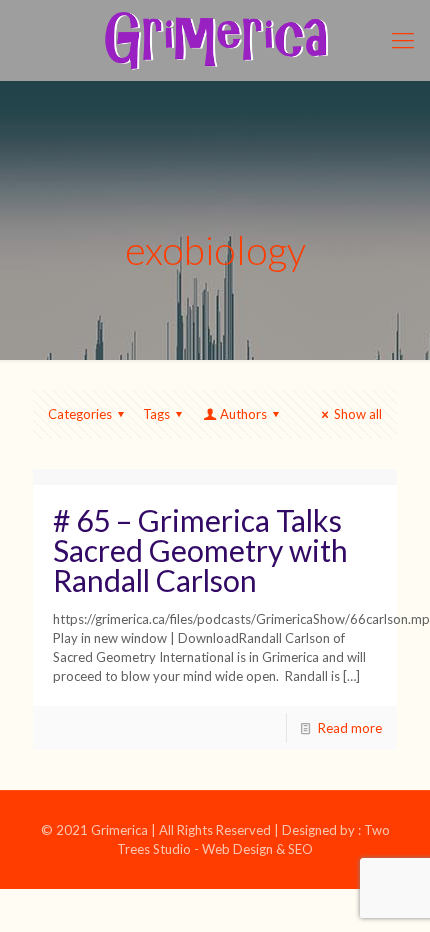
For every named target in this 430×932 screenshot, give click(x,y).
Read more (350, 728)
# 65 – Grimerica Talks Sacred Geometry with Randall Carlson (200, 550)
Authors (243, 414)
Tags (156, 414)
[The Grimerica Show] (215, 40)
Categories (80, 414)
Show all (358, 414)
